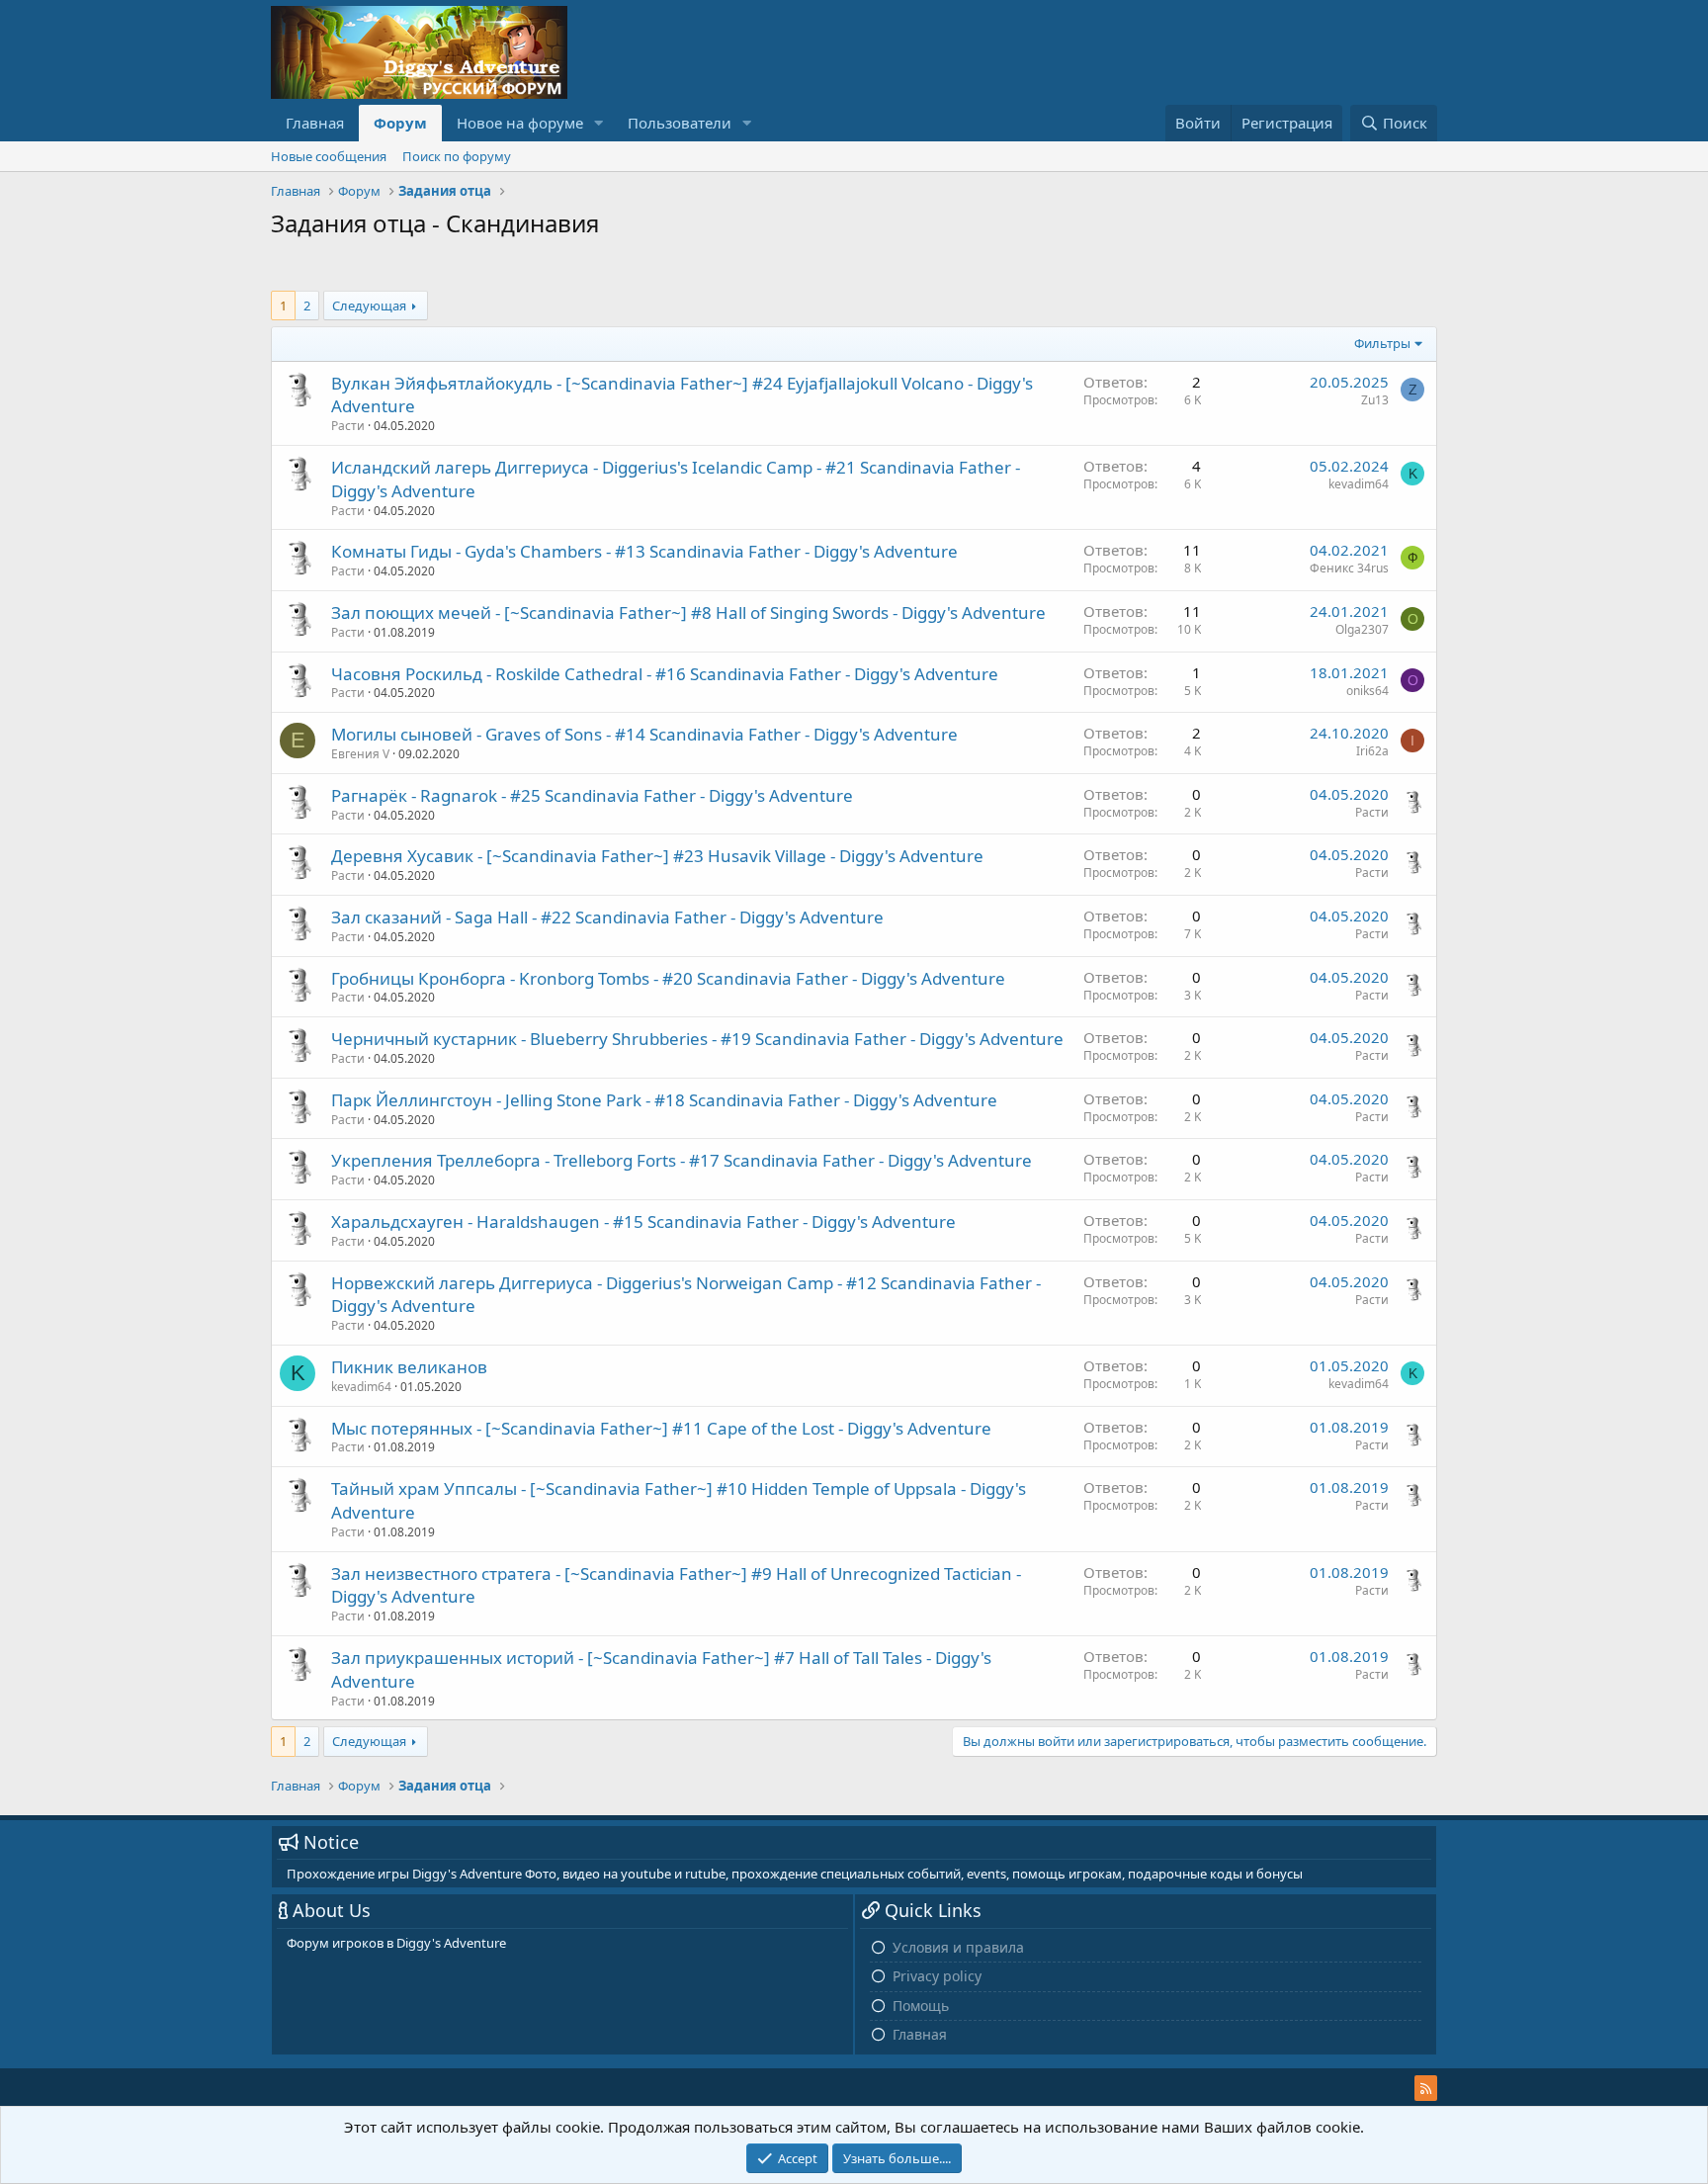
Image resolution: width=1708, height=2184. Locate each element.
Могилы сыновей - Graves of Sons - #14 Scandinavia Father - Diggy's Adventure (644, 734)
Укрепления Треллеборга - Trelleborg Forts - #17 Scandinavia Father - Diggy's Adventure (682, 1160)
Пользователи (680, 123)
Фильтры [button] (1382, 343)
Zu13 (1375, 400)
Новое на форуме (520, 123)
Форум (400, 123)
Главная (315, 123)
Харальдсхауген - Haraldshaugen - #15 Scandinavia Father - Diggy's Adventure (643, 1222)
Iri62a (1372, 751)
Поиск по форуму (457, 156)
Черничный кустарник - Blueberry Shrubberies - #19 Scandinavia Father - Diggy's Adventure (697, 1039)
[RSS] (1426, 2088)
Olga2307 (1362, 629)
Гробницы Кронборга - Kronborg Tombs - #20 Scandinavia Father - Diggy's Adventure (668, 978)
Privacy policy (937, 1976)
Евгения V (360, 754)
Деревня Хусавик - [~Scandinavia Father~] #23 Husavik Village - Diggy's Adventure (657, 856)
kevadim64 (1359, 484)
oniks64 (1367, 691)
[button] (599, 123)
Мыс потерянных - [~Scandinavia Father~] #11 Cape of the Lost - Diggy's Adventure (661, 1428)
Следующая (369, 306)
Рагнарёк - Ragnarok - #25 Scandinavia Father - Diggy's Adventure (592, 795)
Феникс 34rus (1349, 568)
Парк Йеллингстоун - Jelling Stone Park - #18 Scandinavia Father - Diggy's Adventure (664, 1100)
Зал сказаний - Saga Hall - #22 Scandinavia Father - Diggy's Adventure (607, 917)
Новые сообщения (329, 156)
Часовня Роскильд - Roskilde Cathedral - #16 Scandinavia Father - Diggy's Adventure (665, 674)
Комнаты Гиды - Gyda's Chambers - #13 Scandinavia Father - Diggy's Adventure (644, 551)
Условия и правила (958, 1947)
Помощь (921, 2006)
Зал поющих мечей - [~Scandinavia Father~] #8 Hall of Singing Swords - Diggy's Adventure (688, 612)
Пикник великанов (409, 1367)
